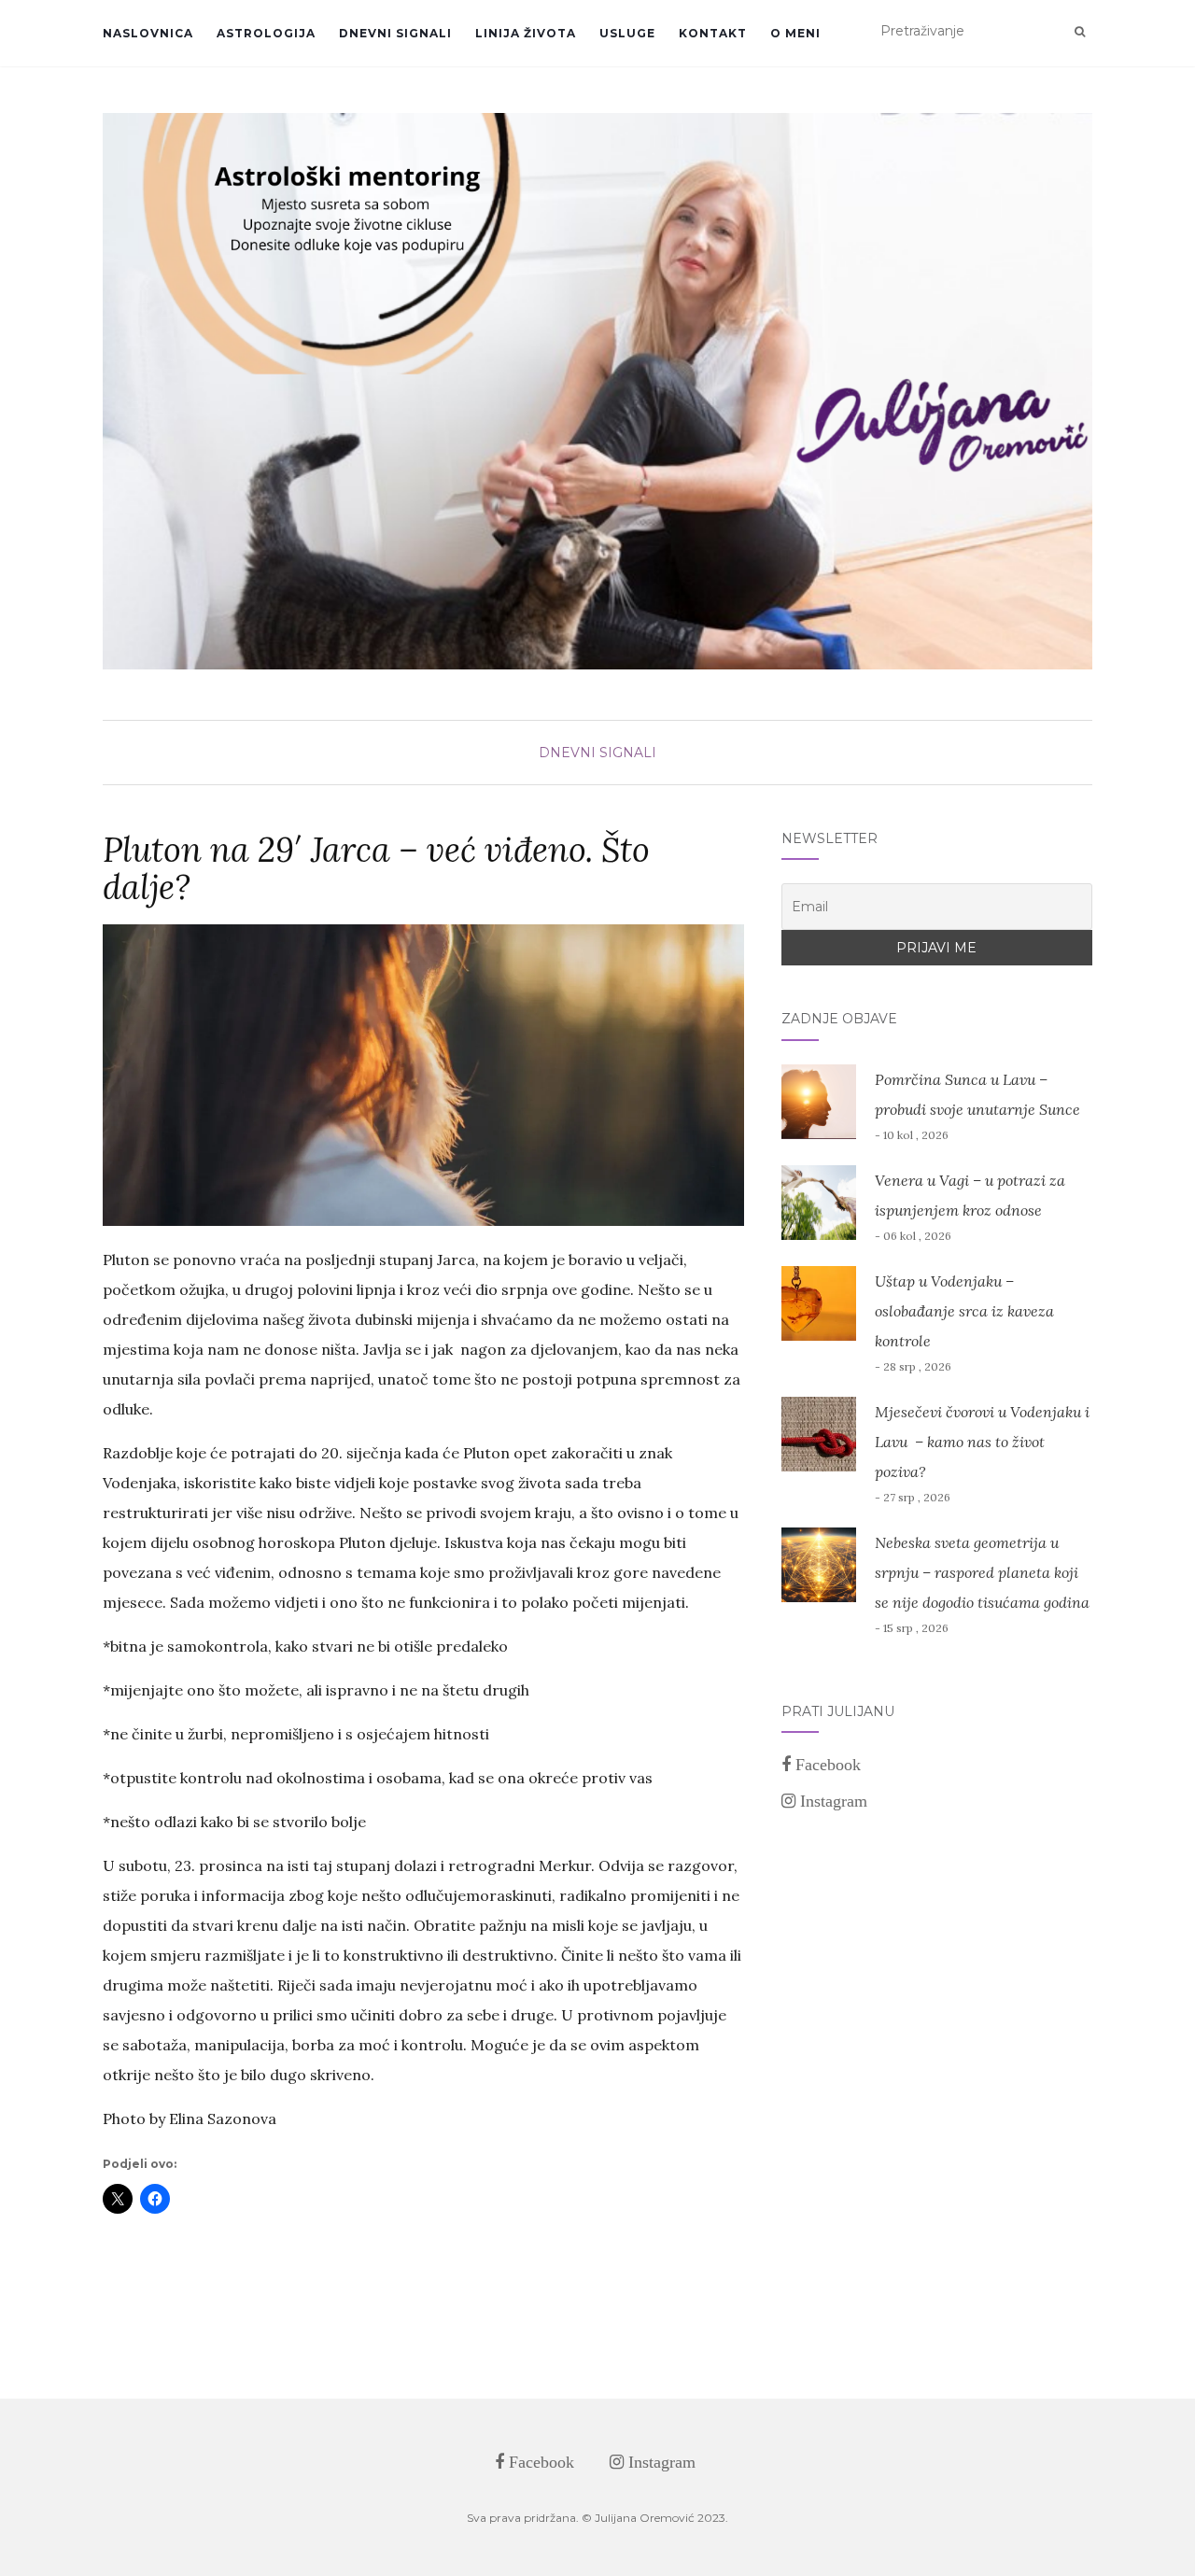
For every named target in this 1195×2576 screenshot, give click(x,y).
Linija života (526, 33)
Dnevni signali (395, 33)
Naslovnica (148, 33)
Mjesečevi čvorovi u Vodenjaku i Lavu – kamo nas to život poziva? (982, 1442)
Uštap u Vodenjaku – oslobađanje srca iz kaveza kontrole (964, 1311)
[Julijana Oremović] (597, 391)
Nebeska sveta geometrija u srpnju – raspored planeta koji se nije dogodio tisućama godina (982, 1572)
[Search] (1080, 32)
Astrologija (266, 33)
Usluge (627, 33)
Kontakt (713, 33)
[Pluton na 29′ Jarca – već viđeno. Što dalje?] (423, 1075)
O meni (795, 33)
